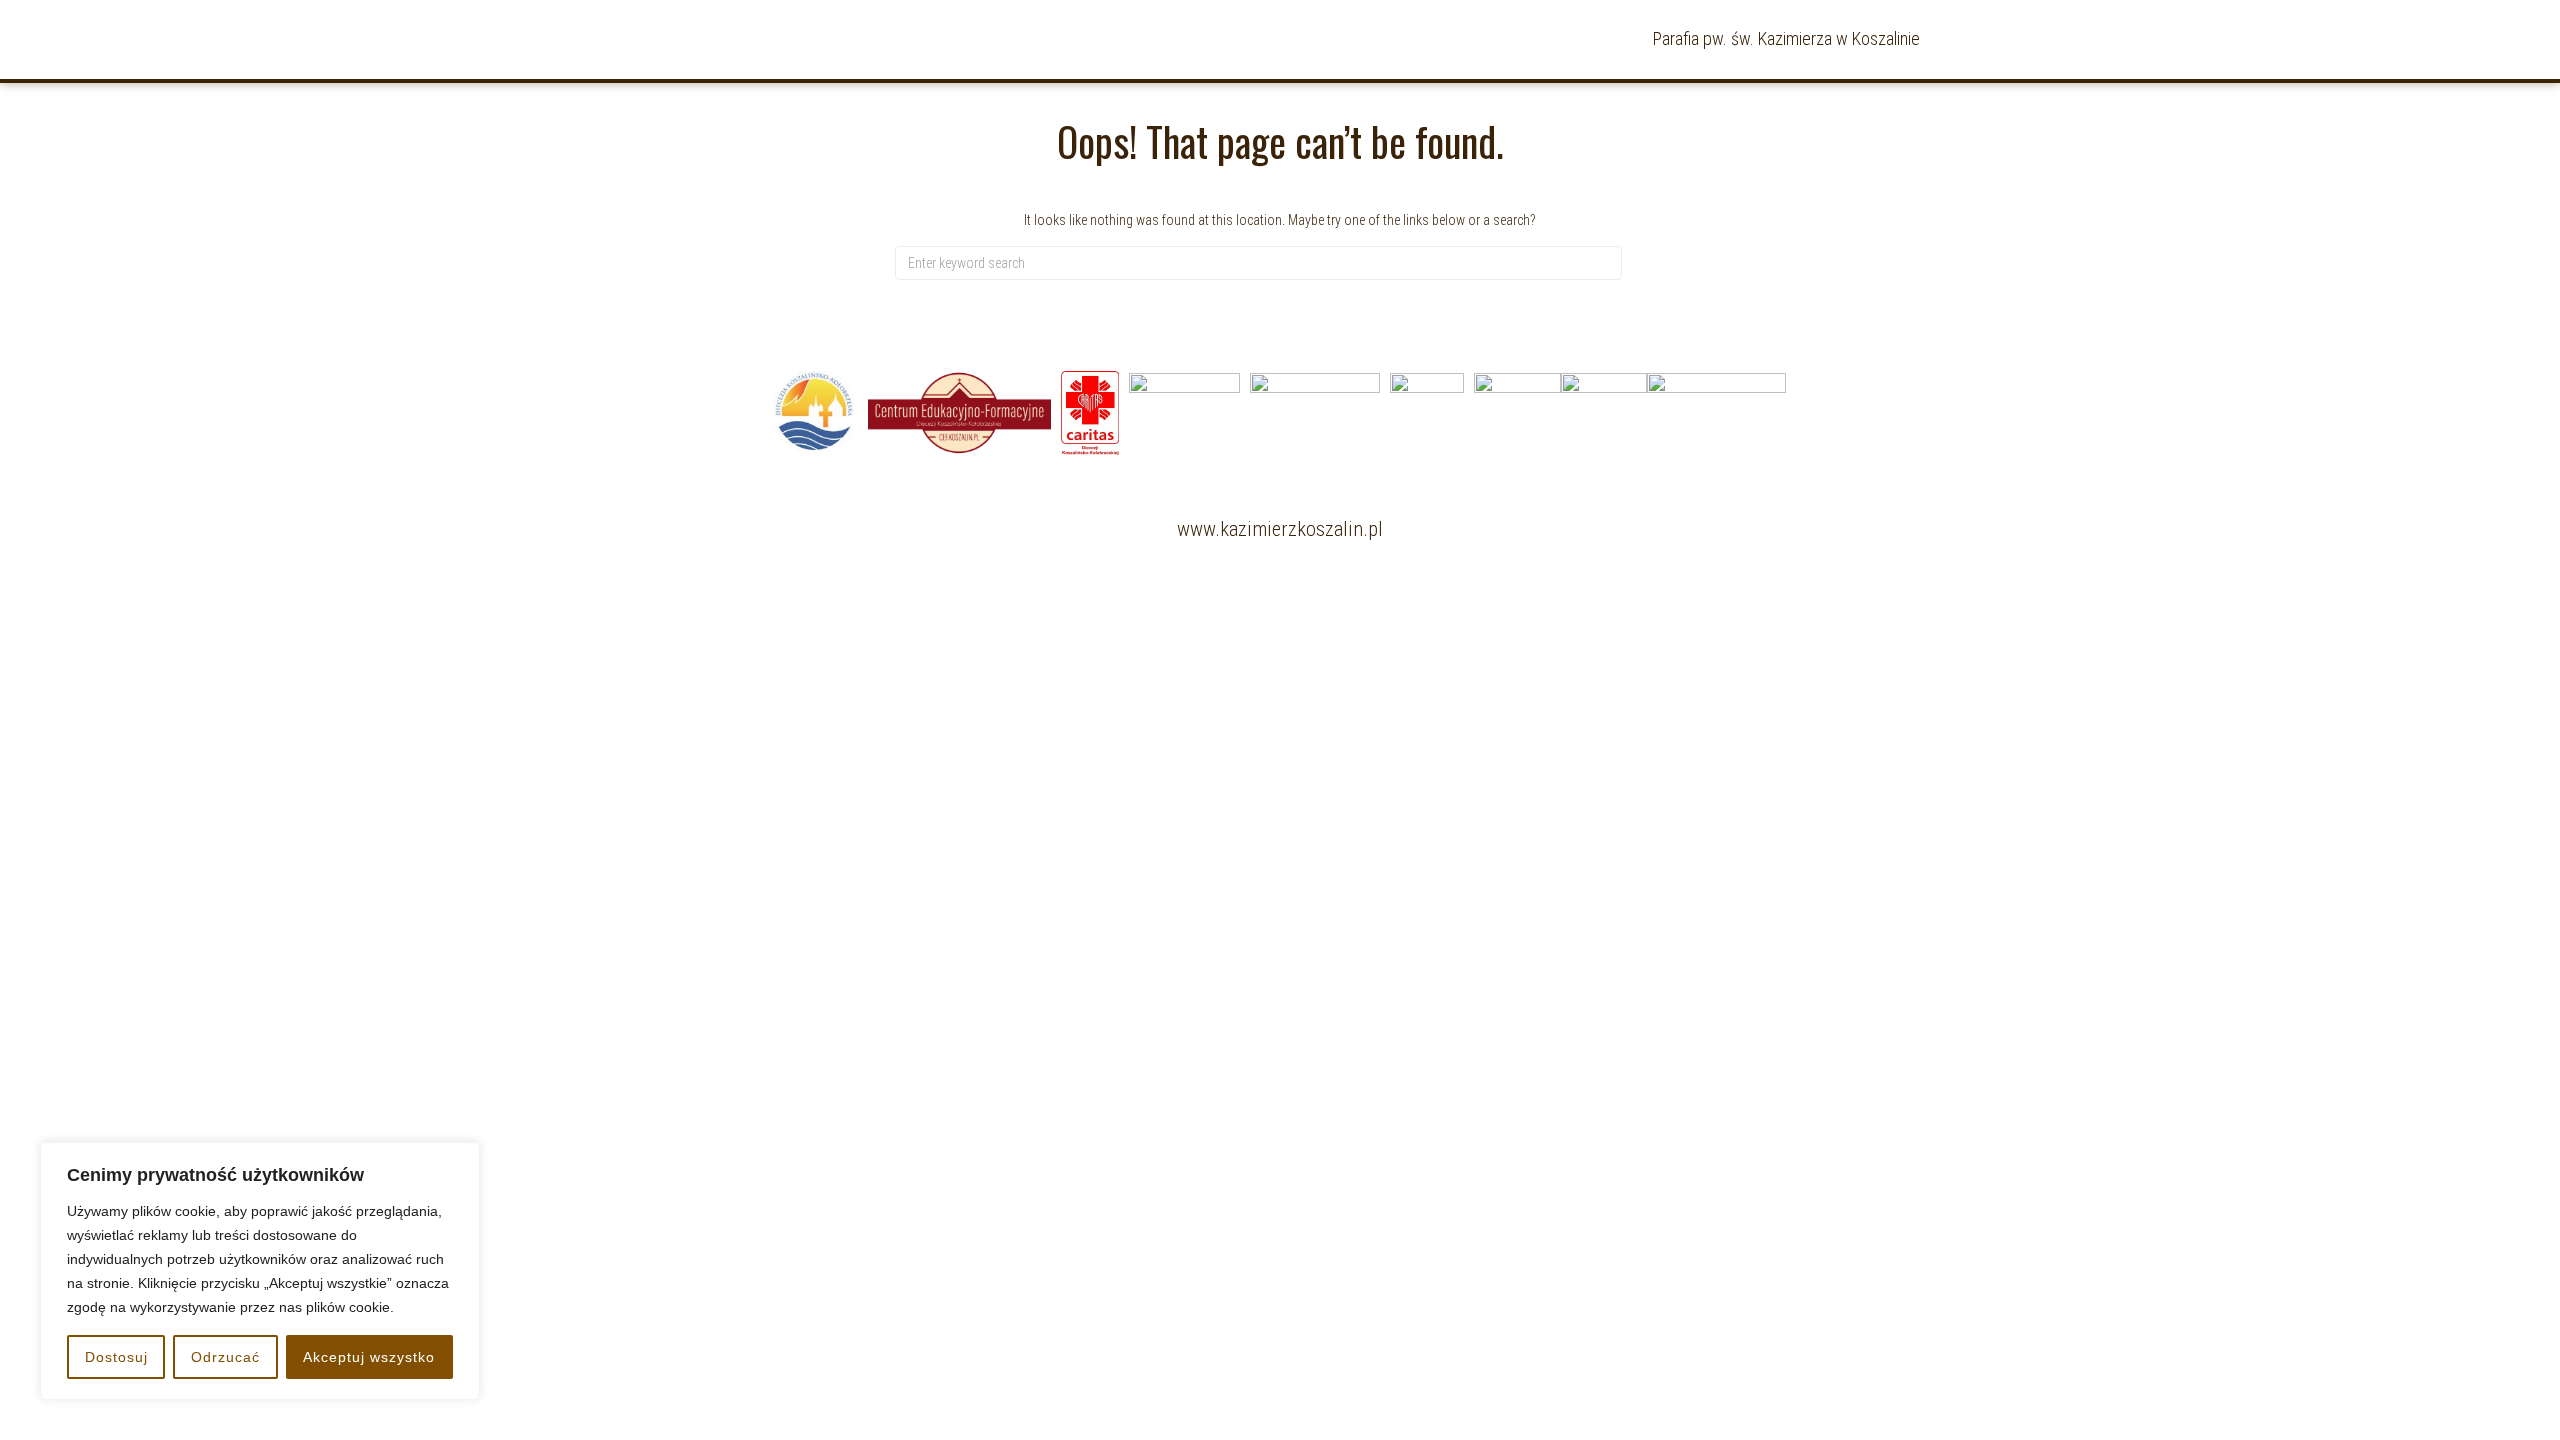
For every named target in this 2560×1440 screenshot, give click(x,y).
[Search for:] (1258, 263)
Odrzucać (225, 1357)
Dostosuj (116, 1357)
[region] (260, 1271)
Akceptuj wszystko (369, 1357)
